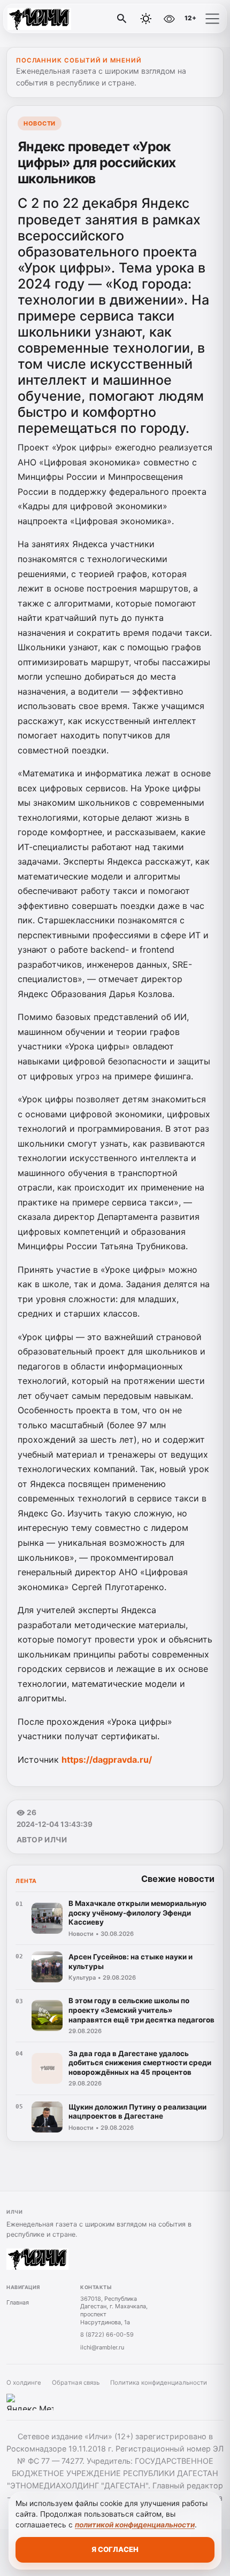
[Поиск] (122, 19)
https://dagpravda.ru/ (107, 1760)
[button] (212, 19)
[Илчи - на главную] (52, 19)
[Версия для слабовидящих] (169, 19)
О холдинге (24, 2383)
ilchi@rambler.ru (102, 2347)
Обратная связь (76, 2383)
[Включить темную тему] (146, 19)
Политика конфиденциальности (159, 2383)
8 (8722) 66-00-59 (107, 2334)
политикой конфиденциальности (135, 2525)
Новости (40, 123)
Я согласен (115, 2549)
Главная (18, 2302)
